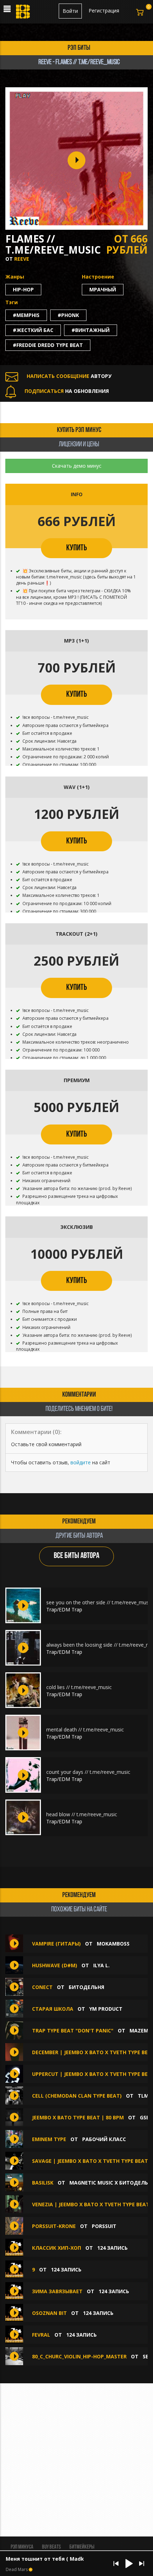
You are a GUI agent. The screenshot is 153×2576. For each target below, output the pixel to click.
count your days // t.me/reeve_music (88, 1772)
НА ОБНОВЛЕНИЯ (67, 391)
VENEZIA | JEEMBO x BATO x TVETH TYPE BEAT (91, 2204)
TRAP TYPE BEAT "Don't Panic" (73, 2030)
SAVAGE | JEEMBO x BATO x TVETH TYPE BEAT (90, 2161)
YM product (106, 2009)
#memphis (26, 315)
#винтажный (91, 330)
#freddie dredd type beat (48, 345)
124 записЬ (112, 2248)
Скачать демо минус (77, 466)
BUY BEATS (51, 2547)
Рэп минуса (22, 2547)
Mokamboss (113, 1944)
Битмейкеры (82, 2547)
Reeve (22, 259)
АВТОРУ (69, 376)
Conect (42, 1987)
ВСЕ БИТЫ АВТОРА (76, 1556)
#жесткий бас (33, 330)
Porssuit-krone (54, 2226)
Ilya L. (101, 1965)
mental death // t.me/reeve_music (85, 1730)
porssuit (104, 2226)
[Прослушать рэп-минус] (23, 1605)
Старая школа (53, 2009)
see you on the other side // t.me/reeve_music (99, 1602)
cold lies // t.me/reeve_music (79, 1687)
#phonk (68, 315)
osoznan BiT (49, 2313)
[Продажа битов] (23, 14)
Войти (70, 11)
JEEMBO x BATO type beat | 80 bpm (78, 2117)
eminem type (49, 2139)
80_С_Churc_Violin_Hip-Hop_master (79, 2356)
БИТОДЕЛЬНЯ (86, 1987)
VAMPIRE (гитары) (56, 1944)
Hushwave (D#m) (55, 1965)
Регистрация (104, 11)
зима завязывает (57, 2291)
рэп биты (79, 48)
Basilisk (43, 2183)
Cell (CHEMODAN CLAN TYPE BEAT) (77, 2096)
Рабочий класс (104, 2139)
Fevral (41, 2335)
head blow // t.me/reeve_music (82, 1814)
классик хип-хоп (57, 2248)
